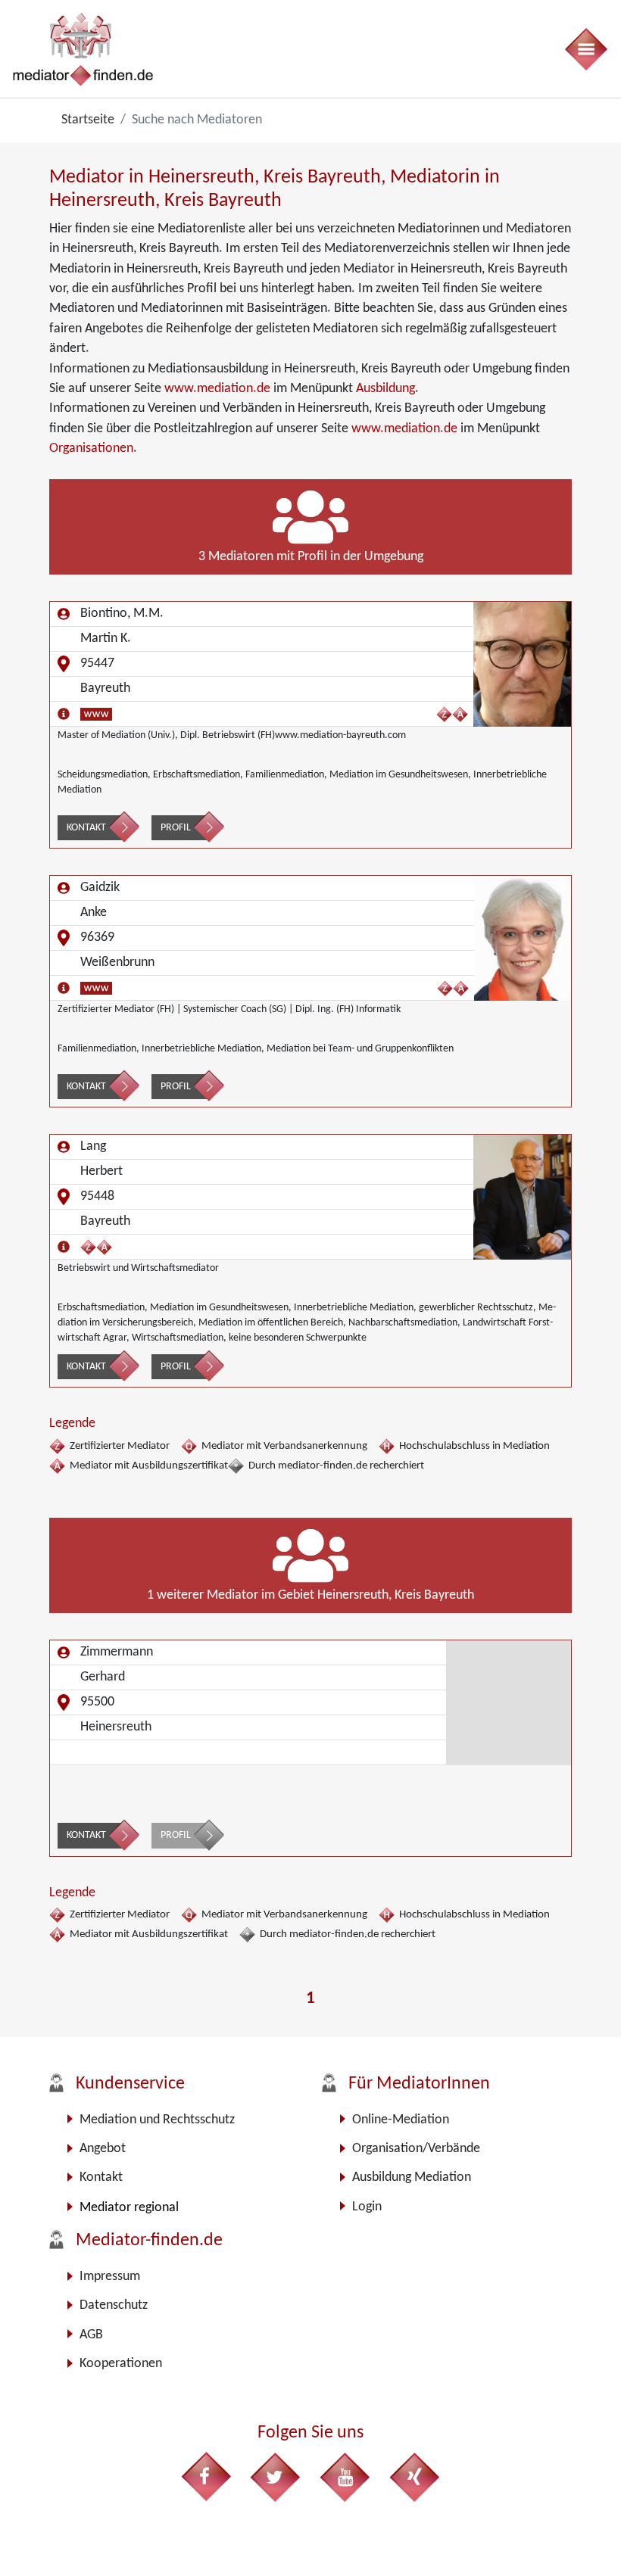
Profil (176, 828)
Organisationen (91, 449)
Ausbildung (385, 389)
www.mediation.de (217, 389)
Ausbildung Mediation (412, 2177)
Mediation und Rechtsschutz (157, 2120)
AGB (91, 2335)
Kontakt (86, 828)
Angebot (103, 2149)
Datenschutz (114, 2305)
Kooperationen (121, 2364)
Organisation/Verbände (416, 2149)
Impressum (110, 2277)
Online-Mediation (401, 2120)
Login (367, 2207)
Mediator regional (129, 2208)
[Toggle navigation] (585, 49)
